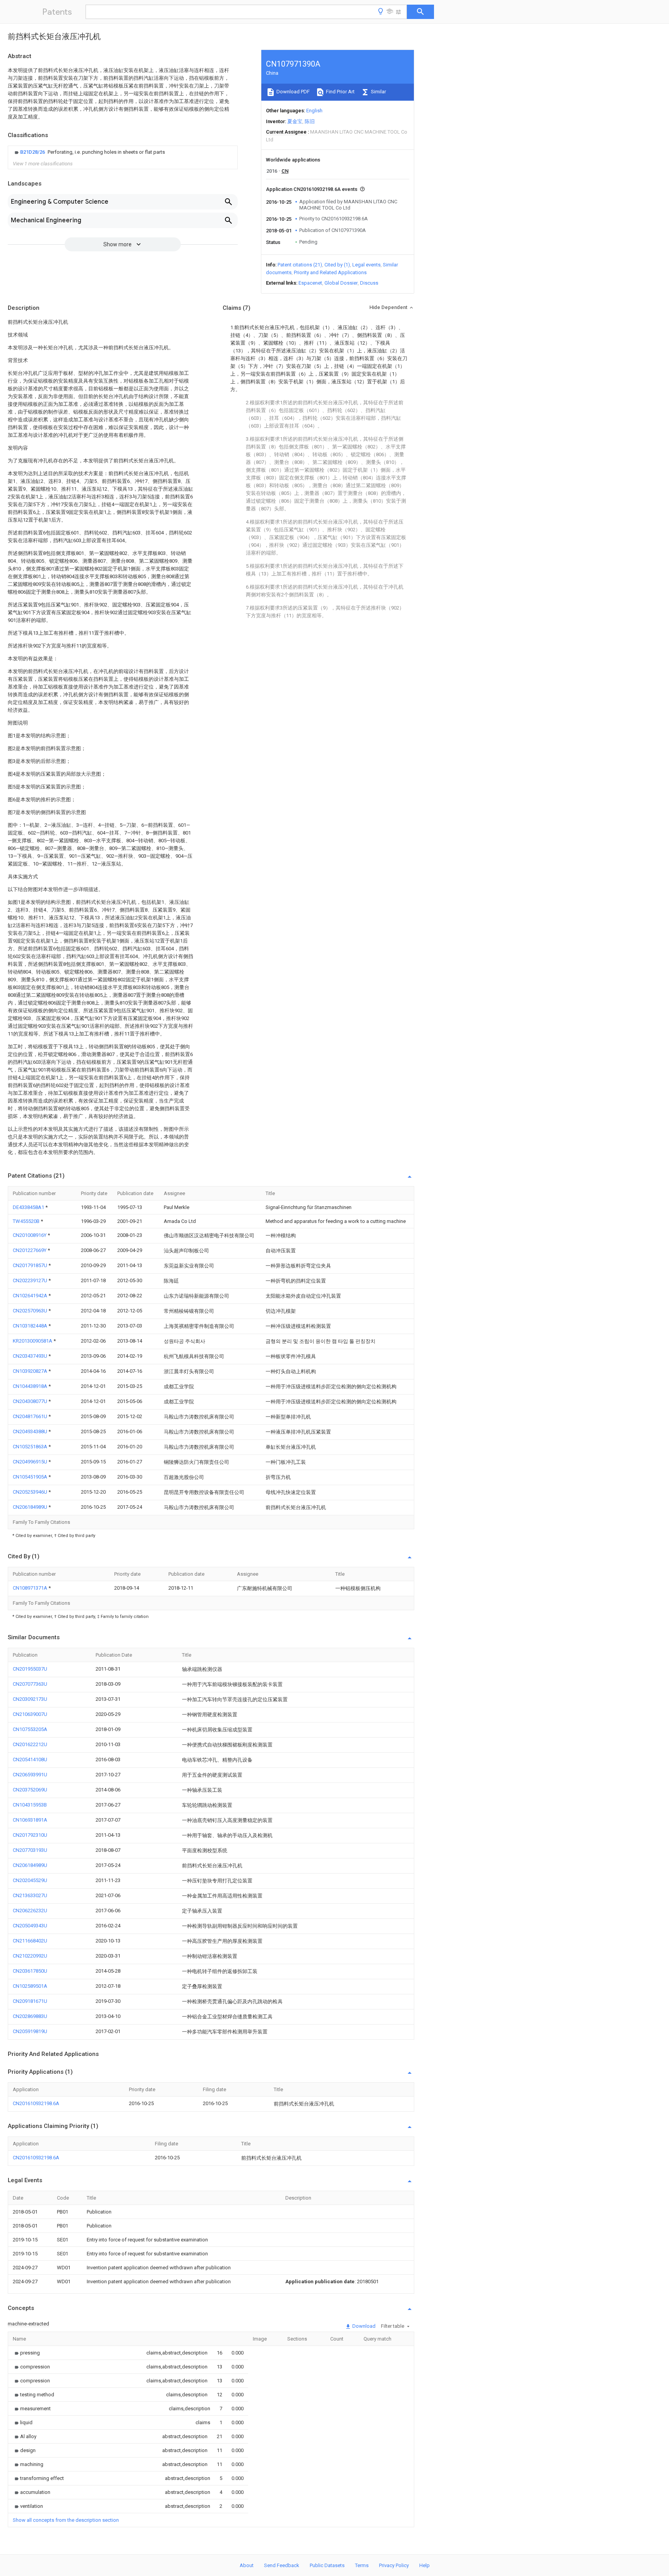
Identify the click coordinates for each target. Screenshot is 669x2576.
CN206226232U (30, 1911)
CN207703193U (30, 1850)
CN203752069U (30, 1790)
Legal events (366, 265)
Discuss (369, 283)
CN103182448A (31, 1326)
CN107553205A (30, 1729)
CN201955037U (30, 1669)
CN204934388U (31, 1431)
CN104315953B (30, 1805)
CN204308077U (31, 1401)
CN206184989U (31, 1507)
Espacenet (310, 283)
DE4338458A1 (29, 1207)
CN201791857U (31, 1265)
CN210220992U (30, 1956)
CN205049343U (30, 1926)
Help (425, 2565)
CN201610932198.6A (36, 2103)
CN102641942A (31, 1296)
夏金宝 (295, 121)
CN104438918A (31, 1386)
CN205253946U (31, 1492)
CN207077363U (30, 1684)
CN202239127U (31, 1280)
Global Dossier (341, 283)
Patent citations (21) (300, 265)
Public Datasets (327, 2565)
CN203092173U (30, 1699)
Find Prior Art (340, 92)
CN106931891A (30, 1820)
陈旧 (310, 121)
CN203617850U (30, 1971)
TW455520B (27, 1221)
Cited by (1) (337, 265)
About (247, 2565)
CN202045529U (30, 1880)
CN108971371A (31, 1588)
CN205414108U (30, 1759)
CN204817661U (31, 1416)
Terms (362, 2565)
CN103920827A (31, 1371)
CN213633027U (30, 1895)
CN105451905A (31, 1477)
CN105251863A (31, 1447)
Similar (378, 92)
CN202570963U (31, 1311)
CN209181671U (30, 2001)
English (314, 111)
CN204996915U (31, 1462)
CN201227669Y (30, 1250)
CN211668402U (30, 1941)
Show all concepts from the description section (66, 2520)
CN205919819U (30, 2031)
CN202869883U (30, 2016)
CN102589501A (30, 1986)
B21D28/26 (33, 152)
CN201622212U (30, 1744)
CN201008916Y (30, 1235)
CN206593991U (30, 1775)
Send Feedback (282, 2565)
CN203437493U (31, 1356)
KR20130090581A (33, 1341)
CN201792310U (30, 1835)
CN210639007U (30, 1714)
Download (363, 2326)
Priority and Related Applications (330, 272)
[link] (89, 152)
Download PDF (292, 92)
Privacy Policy (394, 2565)
